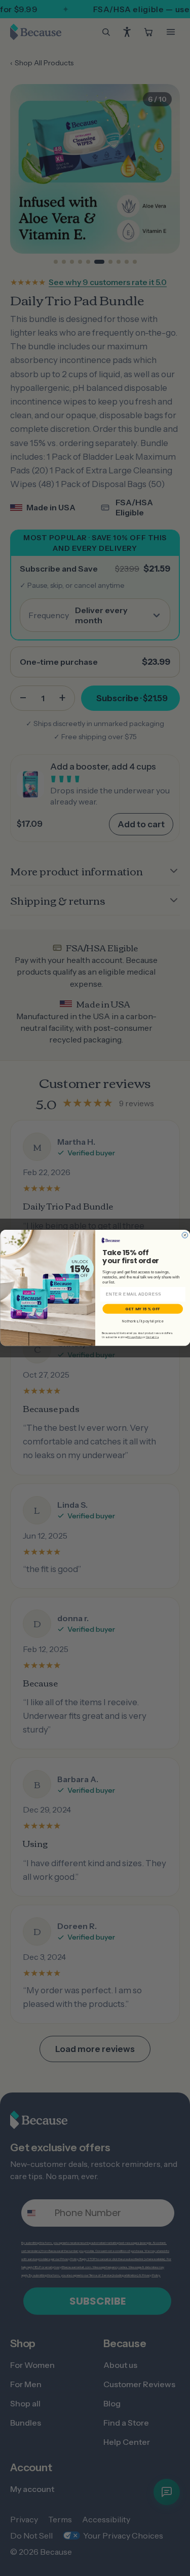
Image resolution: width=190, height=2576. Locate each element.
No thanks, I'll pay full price (143, 1321)
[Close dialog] (185, 1235)
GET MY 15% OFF (143, 1309)
